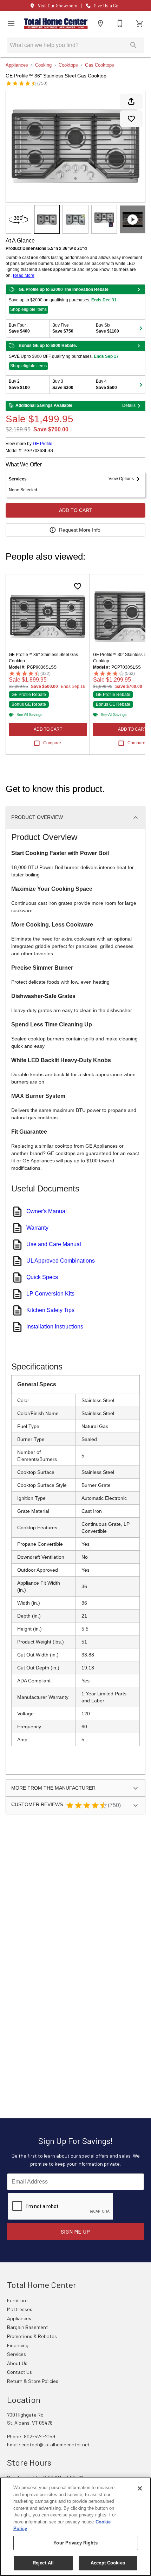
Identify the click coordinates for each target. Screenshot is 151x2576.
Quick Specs (42, 1277)
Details (129, 405)
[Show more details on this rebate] (139, 289)
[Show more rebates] (141, 328)
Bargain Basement (28, 2327)
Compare (52, 743)
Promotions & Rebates (32, 2336)
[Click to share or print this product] (131, 101)
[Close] (140, 2488)
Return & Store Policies (33, 2381)
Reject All (43, 2563)
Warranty (37, 1228)
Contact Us (19, 2372)
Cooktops (68, 65)
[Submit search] (133, 45)
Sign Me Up (76, 2232)
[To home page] (56, 24)
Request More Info (80, 530)
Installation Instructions (55, 1327)
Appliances (17, 65)
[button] (11, 23)
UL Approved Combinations (61, 1261)
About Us (17, 2363)
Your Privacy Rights (75, 2543)
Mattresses (20, 2309)
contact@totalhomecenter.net (56, 2444)
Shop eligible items (28, 309)
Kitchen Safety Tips (50, 1310)
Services (17, 2354)
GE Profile (43, 444)
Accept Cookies (108, 2563)
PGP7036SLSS (38, 451)
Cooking (43, 65)
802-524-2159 (40, 2436)
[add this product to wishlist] (131, 119)
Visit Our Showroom (58, 6)
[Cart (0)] (140, 23)
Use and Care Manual (54, 1244)
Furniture (17, 2300)
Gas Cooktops (100, 65)
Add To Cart (76, 510)
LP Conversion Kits (50, 1294)
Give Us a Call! (108, 6)
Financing (18, 2345)
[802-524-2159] (120, 23)
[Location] (100, 23)
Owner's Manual (47, 1211)
